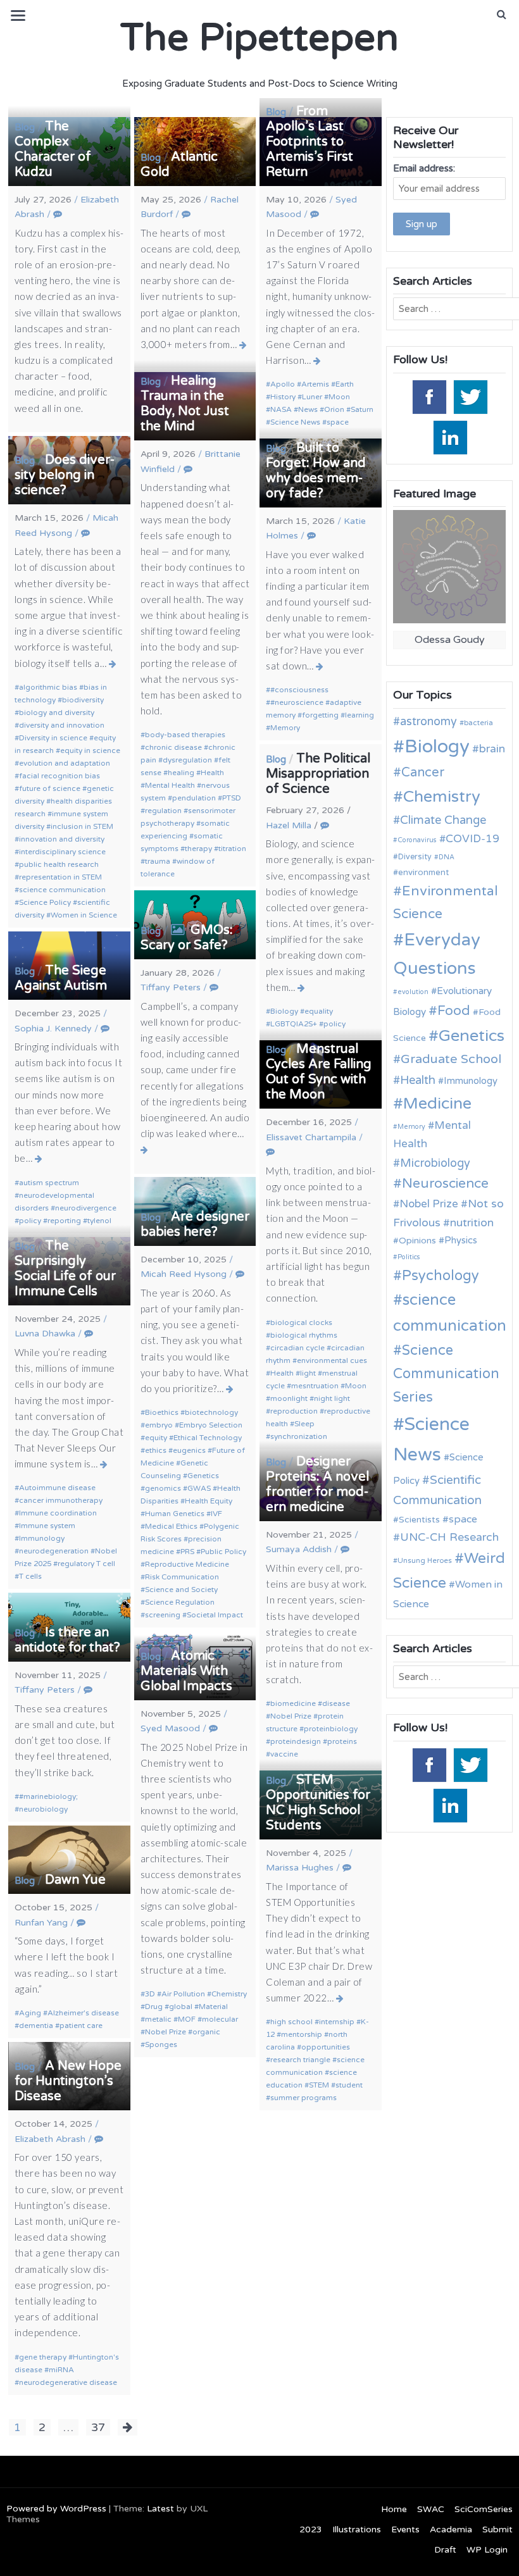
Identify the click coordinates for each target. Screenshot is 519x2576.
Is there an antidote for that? (67, 1640)
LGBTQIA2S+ (294, 1024)
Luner (312, 397)
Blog (25, 127)
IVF (216, 1514)
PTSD (232, 798)
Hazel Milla (289, 825)
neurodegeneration (54, 1551)
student (349, 2085)
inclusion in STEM (82, 826)
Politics (409, 1257)
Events (405, 2529)
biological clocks (301, 1322)
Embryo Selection (211, 1425)
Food (454, 1011)
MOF (187, 2019)
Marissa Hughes (300, 1868)
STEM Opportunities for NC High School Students (318, 1803)
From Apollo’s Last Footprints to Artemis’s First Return (310, 142)
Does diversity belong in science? (65, 475)
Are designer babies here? (195, 1224)
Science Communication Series (446, 1374)
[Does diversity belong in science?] (113, 664)
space (338, 422)
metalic (158, 2019)
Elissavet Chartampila (311, 1137)
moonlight (289, 1398)
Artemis (315, 384)
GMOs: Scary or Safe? (187, 938)
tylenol (99, 1221)
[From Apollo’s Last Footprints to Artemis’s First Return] (317, 361)
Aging (30, 2013)
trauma (158, 861)
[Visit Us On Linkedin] (450, 437)
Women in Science (84, 915)
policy (335, 1024)
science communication (62, 890)
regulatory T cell (86, 1564)
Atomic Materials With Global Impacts (186, 1671)
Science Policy (45, 902)
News (308, 409)
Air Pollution (183, 1994)
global (181, 2007)
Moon (339, 397)
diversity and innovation (62, 725)
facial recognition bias (59, 776)
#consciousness (299, 690)
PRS (187, 1552)
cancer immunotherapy (61, 1500)
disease (336, 1703)
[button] (502, 15)
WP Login (487, 2550)
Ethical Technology (208, 1438)
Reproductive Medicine (187, 1564)
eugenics (189, 1450)
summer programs (303, 2098)
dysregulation (187, 760)
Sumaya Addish (299, 1549)
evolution (413, 992)
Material (213, 2007)
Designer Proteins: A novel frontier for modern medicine (317, 1484)
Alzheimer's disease (83, 2013)
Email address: (424, 168)
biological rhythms (304, 1335)
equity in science (90, 750)
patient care (81, 2025)
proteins (342, 1741)
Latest (160, 2509)
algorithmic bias (48, 687)
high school (291, 2022)
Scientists (419, 1520)
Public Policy (223, 1552)
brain (492, 749)
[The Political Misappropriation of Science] (302, 988)
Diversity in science (53, 738)
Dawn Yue (75, 1880)
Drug (154, 2007)
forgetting (320, 715)
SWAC (431, 2509)
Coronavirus (417, 840)
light (308, 1373)
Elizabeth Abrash (50, 2139)
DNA (447, 857)
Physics (461, 1240)
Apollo (283, 384)
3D (150, 1994)
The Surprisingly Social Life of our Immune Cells (65, 1269)
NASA (281, 409)
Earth (345, 384)
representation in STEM (60, 877)
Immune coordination (58, 1513)
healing (181, 773)
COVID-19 (472, 839)
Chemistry (229, 1994)
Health (212, 773)
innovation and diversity (62, 839)
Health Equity (209, 1501)
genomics (163, 1488)
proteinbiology (331, 1729)
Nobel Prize (291, 1716)
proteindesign (296, 1741)
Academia (451, 2529)
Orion (334, 409)
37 (98, 2427)
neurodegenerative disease (68, 2382)
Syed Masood (170, 1728)
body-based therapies (185, 735)
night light (332, 1398)
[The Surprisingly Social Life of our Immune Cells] (104, 1464)
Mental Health (170, 785)
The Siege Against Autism (61, 978)
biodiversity (83, 700)
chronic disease (173, 747)
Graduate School (451, 1059)
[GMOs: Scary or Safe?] (145, 1150)
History (283, 397)
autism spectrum (49, 1183)
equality (319, 1011)
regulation (163, 811)
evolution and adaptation (65, 763)
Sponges (161, 2044)
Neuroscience (445, 1184)
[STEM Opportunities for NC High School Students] (340, 1998)
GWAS (199, 1488)
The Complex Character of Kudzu (53, 149)
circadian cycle (297, 1348)
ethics (156, 1450)
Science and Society (181, 1590)
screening (163, 1615)
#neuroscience (297, 702)
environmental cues (332, 1360)
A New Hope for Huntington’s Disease (68, 2081)
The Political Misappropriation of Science (318, 774)
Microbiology (435, 1163)
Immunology (42, 1538)
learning (360, 715)
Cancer (423, 773)
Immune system (47, 1526)
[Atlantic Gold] (243, 345)
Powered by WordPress (56, 2509)
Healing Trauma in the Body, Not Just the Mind (185, 404)
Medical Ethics (171, 1526)
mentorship (302, 2034)
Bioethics (162, 1412)
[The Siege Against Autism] (39, 1159)
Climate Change (443, 820)
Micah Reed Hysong (184, 1274)
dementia (36, 2025)
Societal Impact (215, 1615)
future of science (50, 788)
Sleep (304, 1424)
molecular (220, 2019)
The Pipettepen (259, 38)
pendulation (194, 798)
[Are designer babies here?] (230, 1389)
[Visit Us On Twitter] (470, 396)
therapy (198, 849)
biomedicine (293, 1703)
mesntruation (315, 1386)
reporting (64, 1221)
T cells (30, 1576)
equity (156, 1438)
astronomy (428, 721)
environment (423, 873)
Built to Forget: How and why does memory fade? (316, 471)
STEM (319, 2085)
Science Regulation (180, 1602)
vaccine (284, 1754)
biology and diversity (57, 712)
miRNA (61, 2370)
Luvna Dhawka (45, 1334)
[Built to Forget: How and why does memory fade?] (320, 666)
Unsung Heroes (425, 1560)
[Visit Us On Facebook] (429, 396)
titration (232, 849)
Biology (284, 1011)
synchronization (299, 1436)
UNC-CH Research (449, 1537)
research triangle (300, 2060)
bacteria (478, 723)
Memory (285, 728)
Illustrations (357, 2529)
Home (394, 2509)
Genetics (203, 1476)
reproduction (294, 1411)
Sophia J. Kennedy (53, 1029)
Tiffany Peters (171, 987)
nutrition (472, 1223)
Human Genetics (175, 1514)
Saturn (362, 409)
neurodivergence (86, 1208)
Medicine (437, 1104)
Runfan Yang (41, 1923)
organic (206, 2032)
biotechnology (211, 1412)
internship (337, 2022)
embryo (159, 1425)
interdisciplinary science (62, 852)
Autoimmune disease (57, 1488)
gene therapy (43, 2357)
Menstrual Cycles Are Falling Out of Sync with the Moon (319, 1072)
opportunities (326, 2047)
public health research (59, 864)
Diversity (415, 857)
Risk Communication (182, 1577)
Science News (295, 422)
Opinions (417, 1241)
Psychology (441, 1276)
